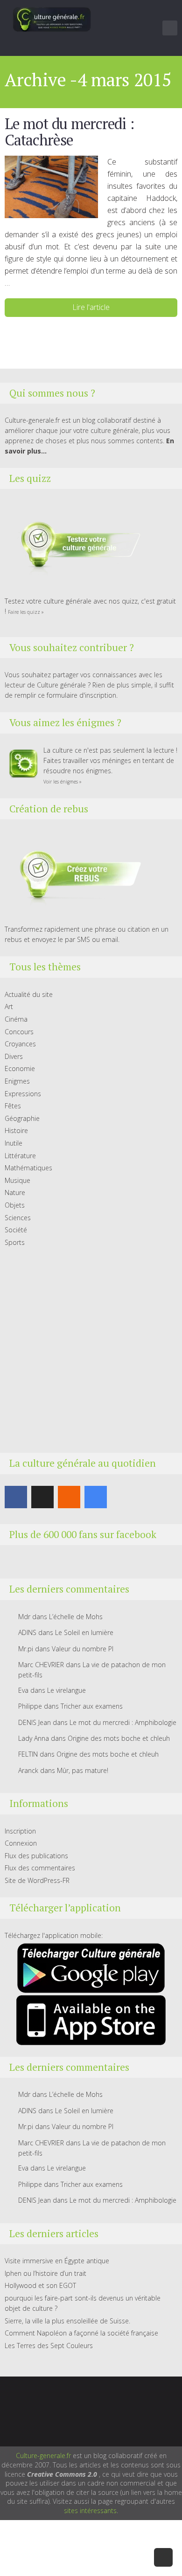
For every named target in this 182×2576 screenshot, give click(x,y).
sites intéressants (90, 2511)
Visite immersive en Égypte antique (57, 2261)
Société (16, 1230)
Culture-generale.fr (43, 2456)
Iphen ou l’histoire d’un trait (45, 2273)
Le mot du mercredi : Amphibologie (123, 1722)
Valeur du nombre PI (83, 1649)
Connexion (21, 1843)
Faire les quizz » (26, 612)
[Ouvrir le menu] (170, 28)
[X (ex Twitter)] (42, 1497)
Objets (15, 1205)
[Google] (96, 1497)
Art (9, 1006)
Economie (20, 1068)
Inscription (20, 1831)
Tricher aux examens (92, 1706)
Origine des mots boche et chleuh (119, 1738)
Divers (14, 1056)
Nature (15, 1192)
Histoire (16, 1130)
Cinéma (16, 1019)
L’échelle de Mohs (76, 1617)
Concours (19, 1032)
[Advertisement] (91, 1350)
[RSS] (69, 1497)
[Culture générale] (52, 19)
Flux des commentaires (40, 1868)
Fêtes (13, 1106)
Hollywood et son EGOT (40, 2285)
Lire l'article (91, 307)
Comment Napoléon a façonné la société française (81, 2333)
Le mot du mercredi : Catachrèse (69, 132)
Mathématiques (28, 1168)
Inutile (14, 1143)
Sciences (18, 1218)
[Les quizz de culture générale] (75, 546)
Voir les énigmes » (63, 782)
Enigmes (17, 1081)
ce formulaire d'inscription (77, 695)
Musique (17, 1180)
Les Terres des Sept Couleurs (49, 2346)
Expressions (23, 1094)
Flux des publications (36, 1856)
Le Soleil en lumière (84, 1632)
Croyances (20, 1044)
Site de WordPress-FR (37, 1880)
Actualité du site (29, 994)
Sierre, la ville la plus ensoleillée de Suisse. (67, 2321)
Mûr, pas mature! (83, 1770)
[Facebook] (16, 1497)
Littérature (20, 1156)
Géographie (22, 1118)
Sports (15, 1242)
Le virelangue (66, 1690)
